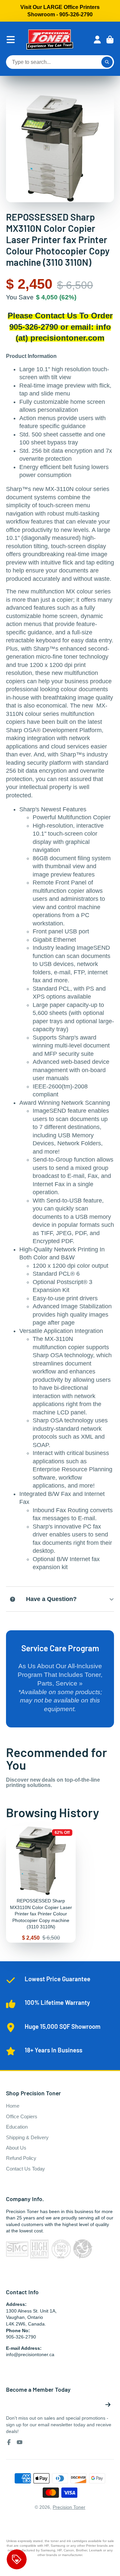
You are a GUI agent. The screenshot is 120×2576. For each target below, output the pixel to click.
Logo (50, 40)
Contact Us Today (25, 2169)
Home (13, 2106)
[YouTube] (20, 2442)
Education (17, 2127)
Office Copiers (22, 2116)
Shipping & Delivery (27, 2137)
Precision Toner (69, 2507)
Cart (110, 40)
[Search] (107, 62)
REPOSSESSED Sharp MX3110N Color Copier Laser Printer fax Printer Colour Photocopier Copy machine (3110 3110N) (41, 1884)
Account (97, 40)
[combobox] (60, 62)
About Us (16, 2148)
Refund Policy (21, 2158)
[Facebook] (9, 2442)
